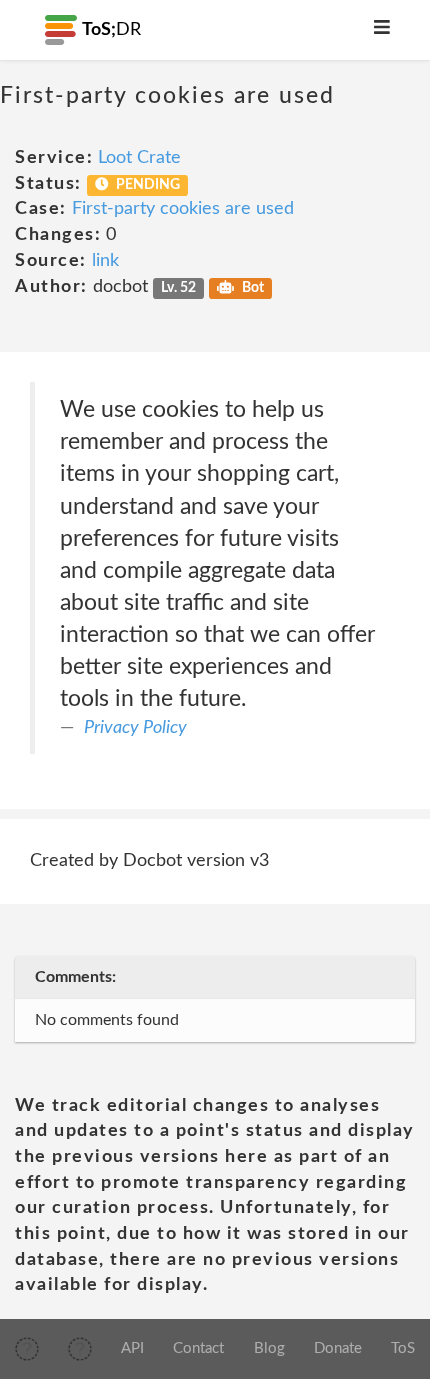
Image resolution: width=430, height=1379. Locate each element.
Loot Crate (139, 158)
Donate (338, 1348)
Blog (269, 1348)
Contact (198, 1348)
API (132, 1348)
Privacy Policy (135, 728)
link (105, 261)
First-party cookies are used (183, 209)
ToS (403, 1348)
